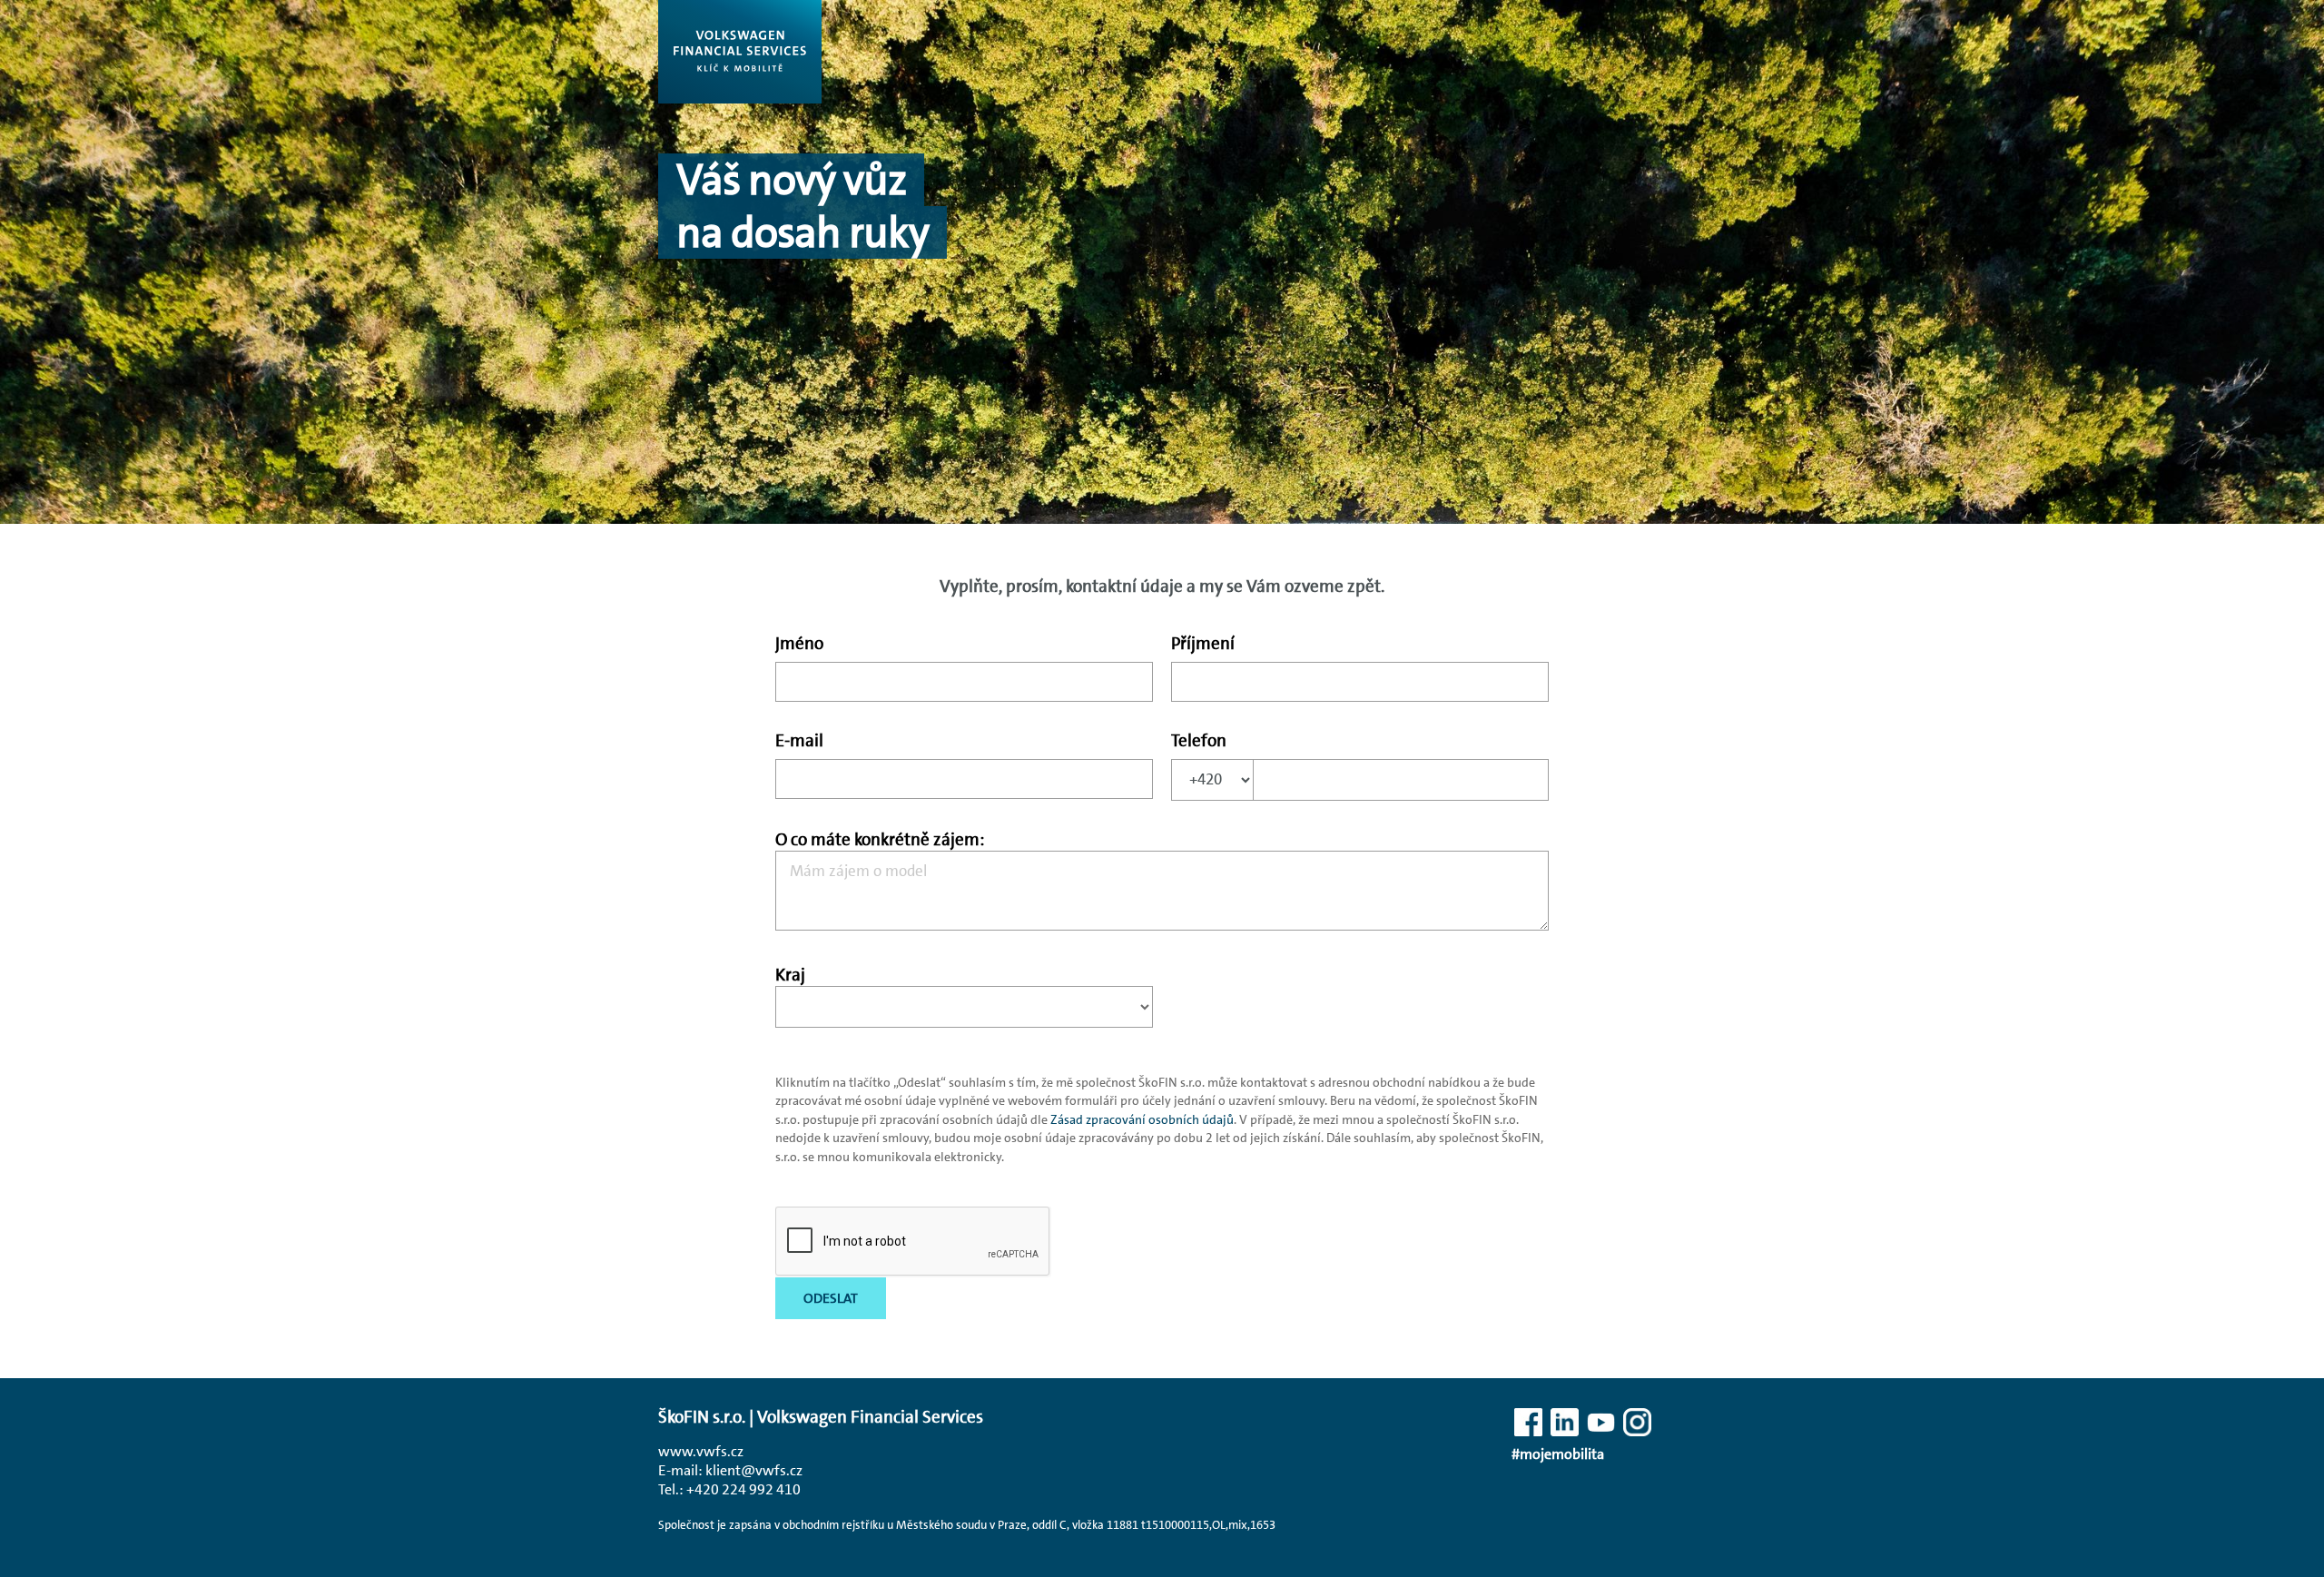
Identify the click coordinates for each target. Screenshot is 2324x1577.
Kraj (790, 975)
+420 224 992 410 (743, 1489)
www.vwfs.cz (701, 1451)
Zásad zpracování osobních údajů (1142, 1119)
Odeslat (831, 1298)
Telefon (1199, 740)
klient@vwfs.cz (754, 1470)
